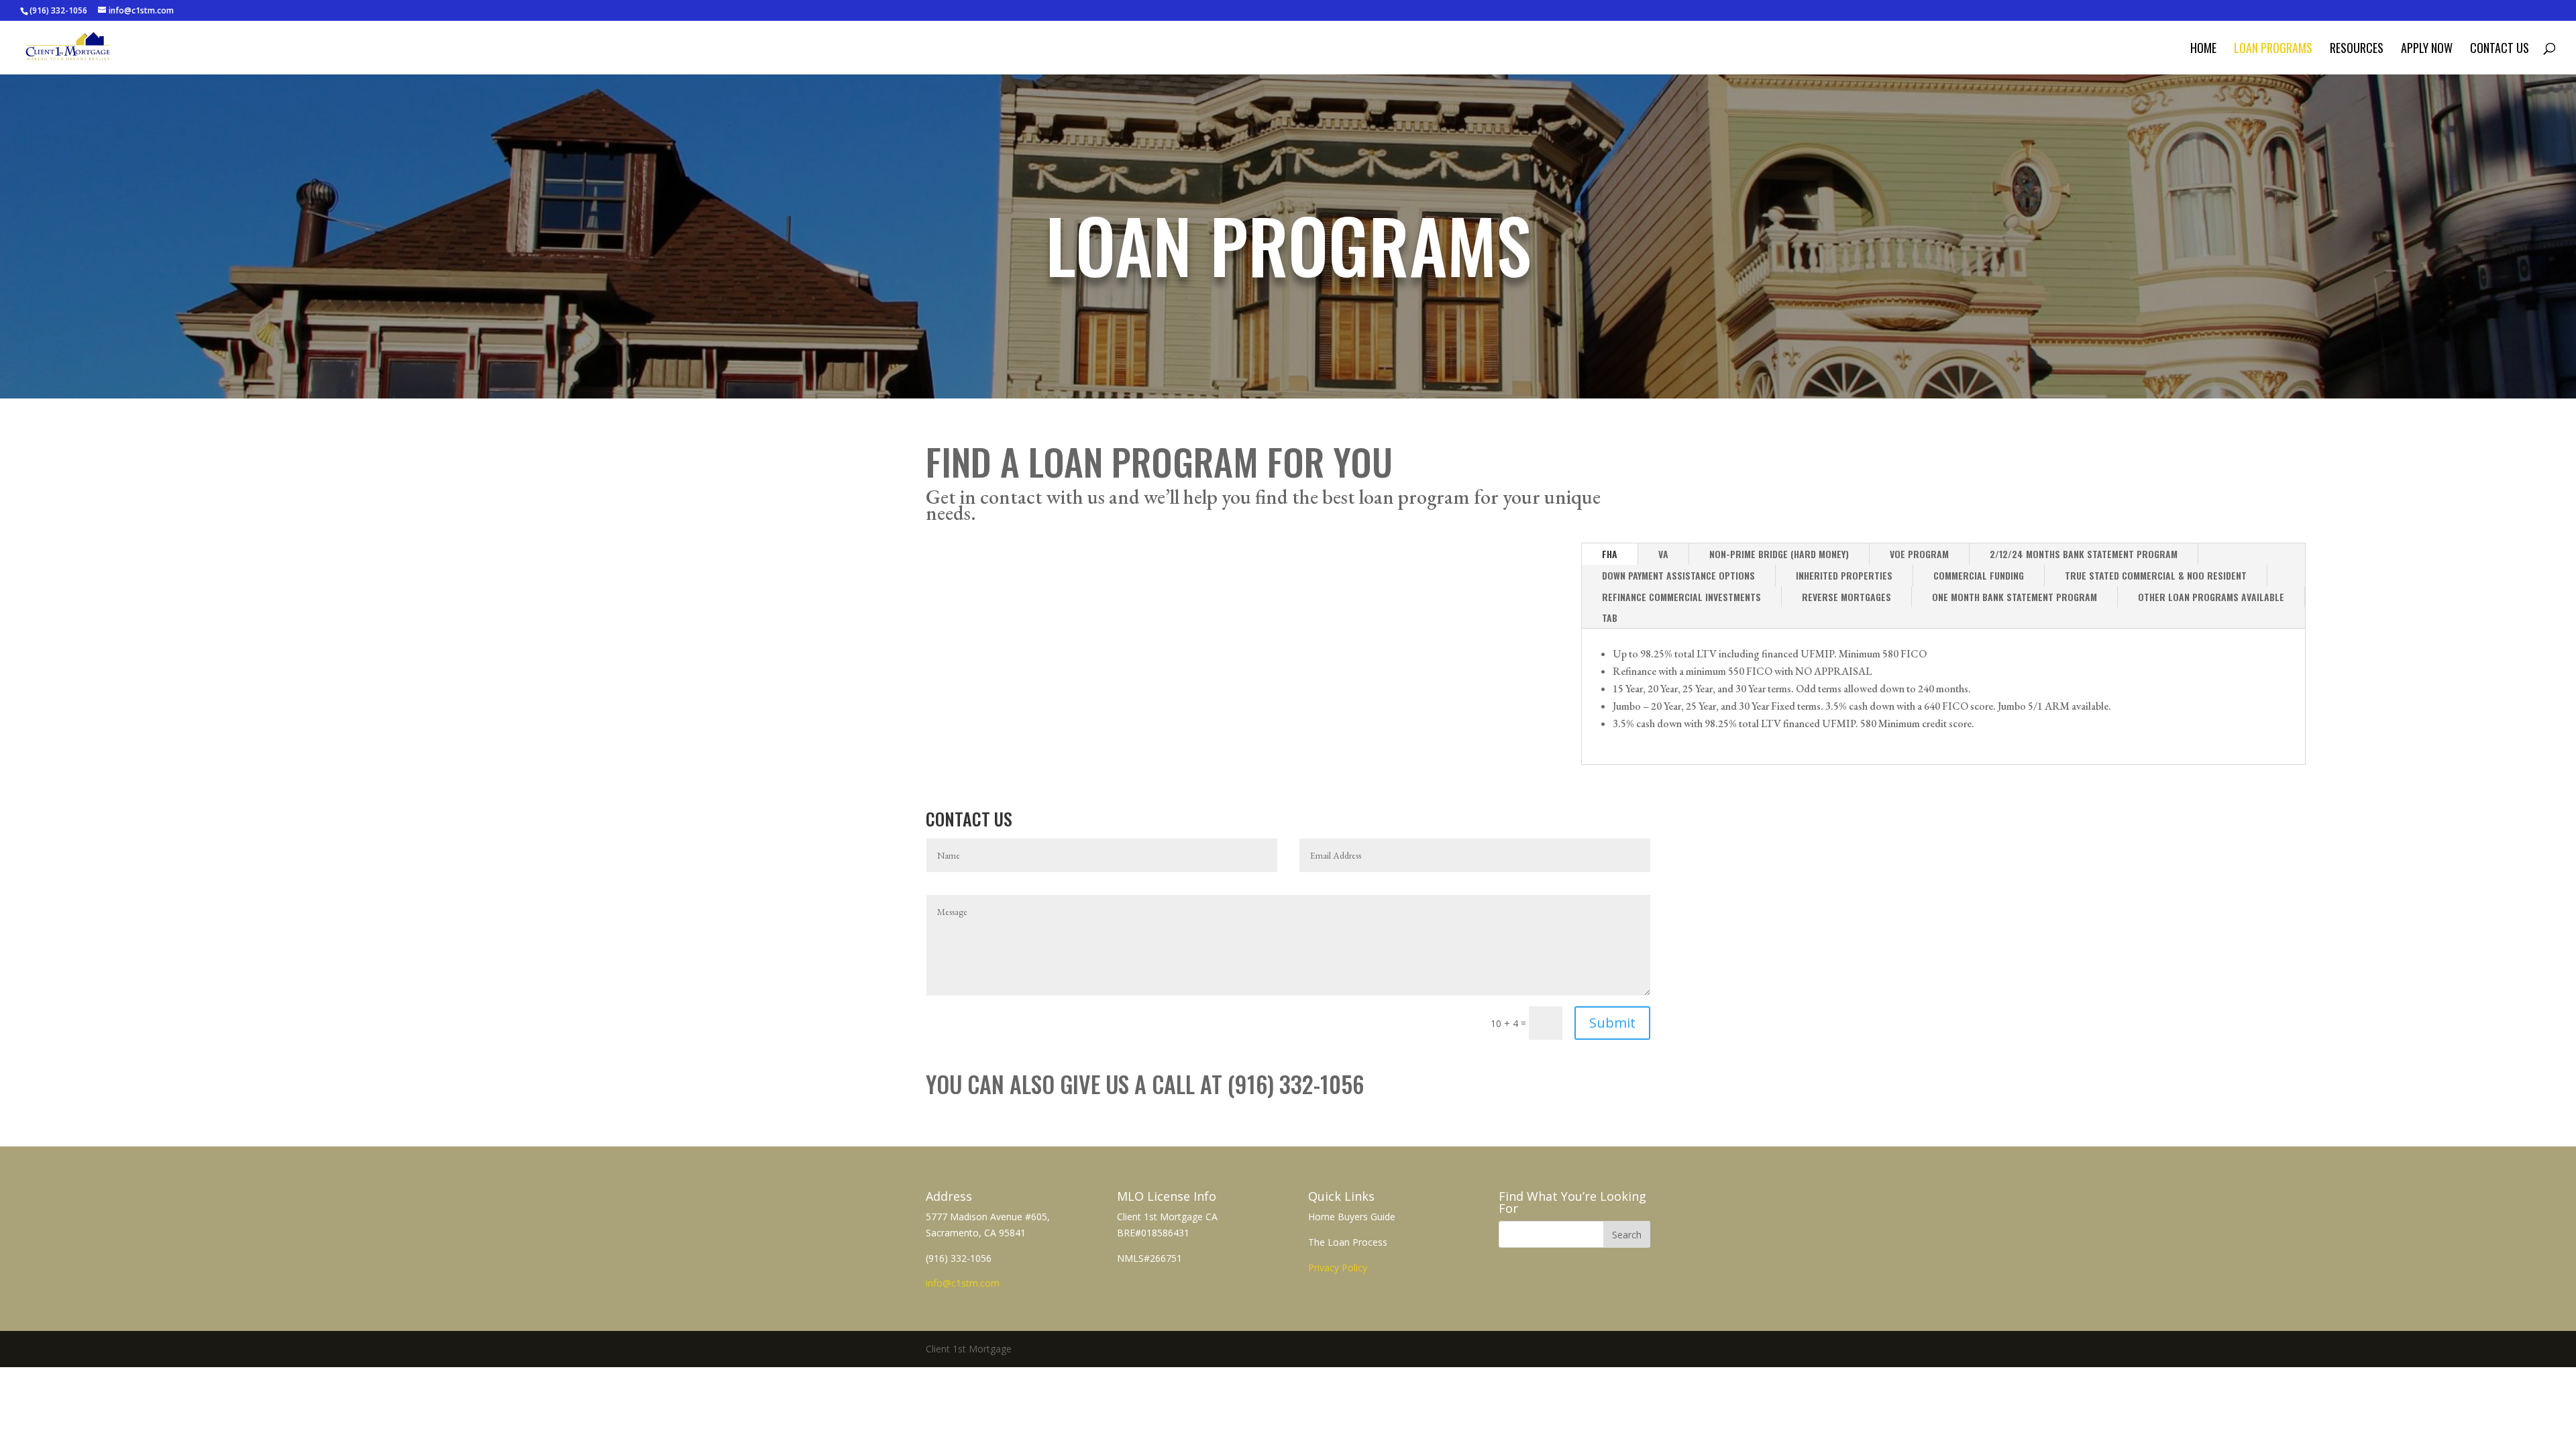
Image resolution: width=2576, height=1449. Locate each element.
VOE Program (1919, 554)
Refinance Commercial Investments (1681, 597)
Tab (1610, 618)
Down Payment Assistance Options (1678, 575)
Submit (1612, 1023)
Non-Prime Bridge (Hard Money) (1779, 554)
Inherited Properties (1844, 575)
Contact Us (2500, 50)
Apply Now (2427, 50)
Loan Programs (2273, 50)
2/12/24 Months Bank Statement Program (2084, 554)
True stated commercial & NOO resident (2156, 575)
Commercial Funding (1979, 575)
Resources (2357, 50)
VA (1663, 554)
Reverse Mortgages (1846, 597)
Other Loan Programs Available (2211, 597)
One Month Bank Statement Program (2015, 597)
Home (2203, 50)
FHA (1610, 554)
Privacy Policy (1338, 1268)
